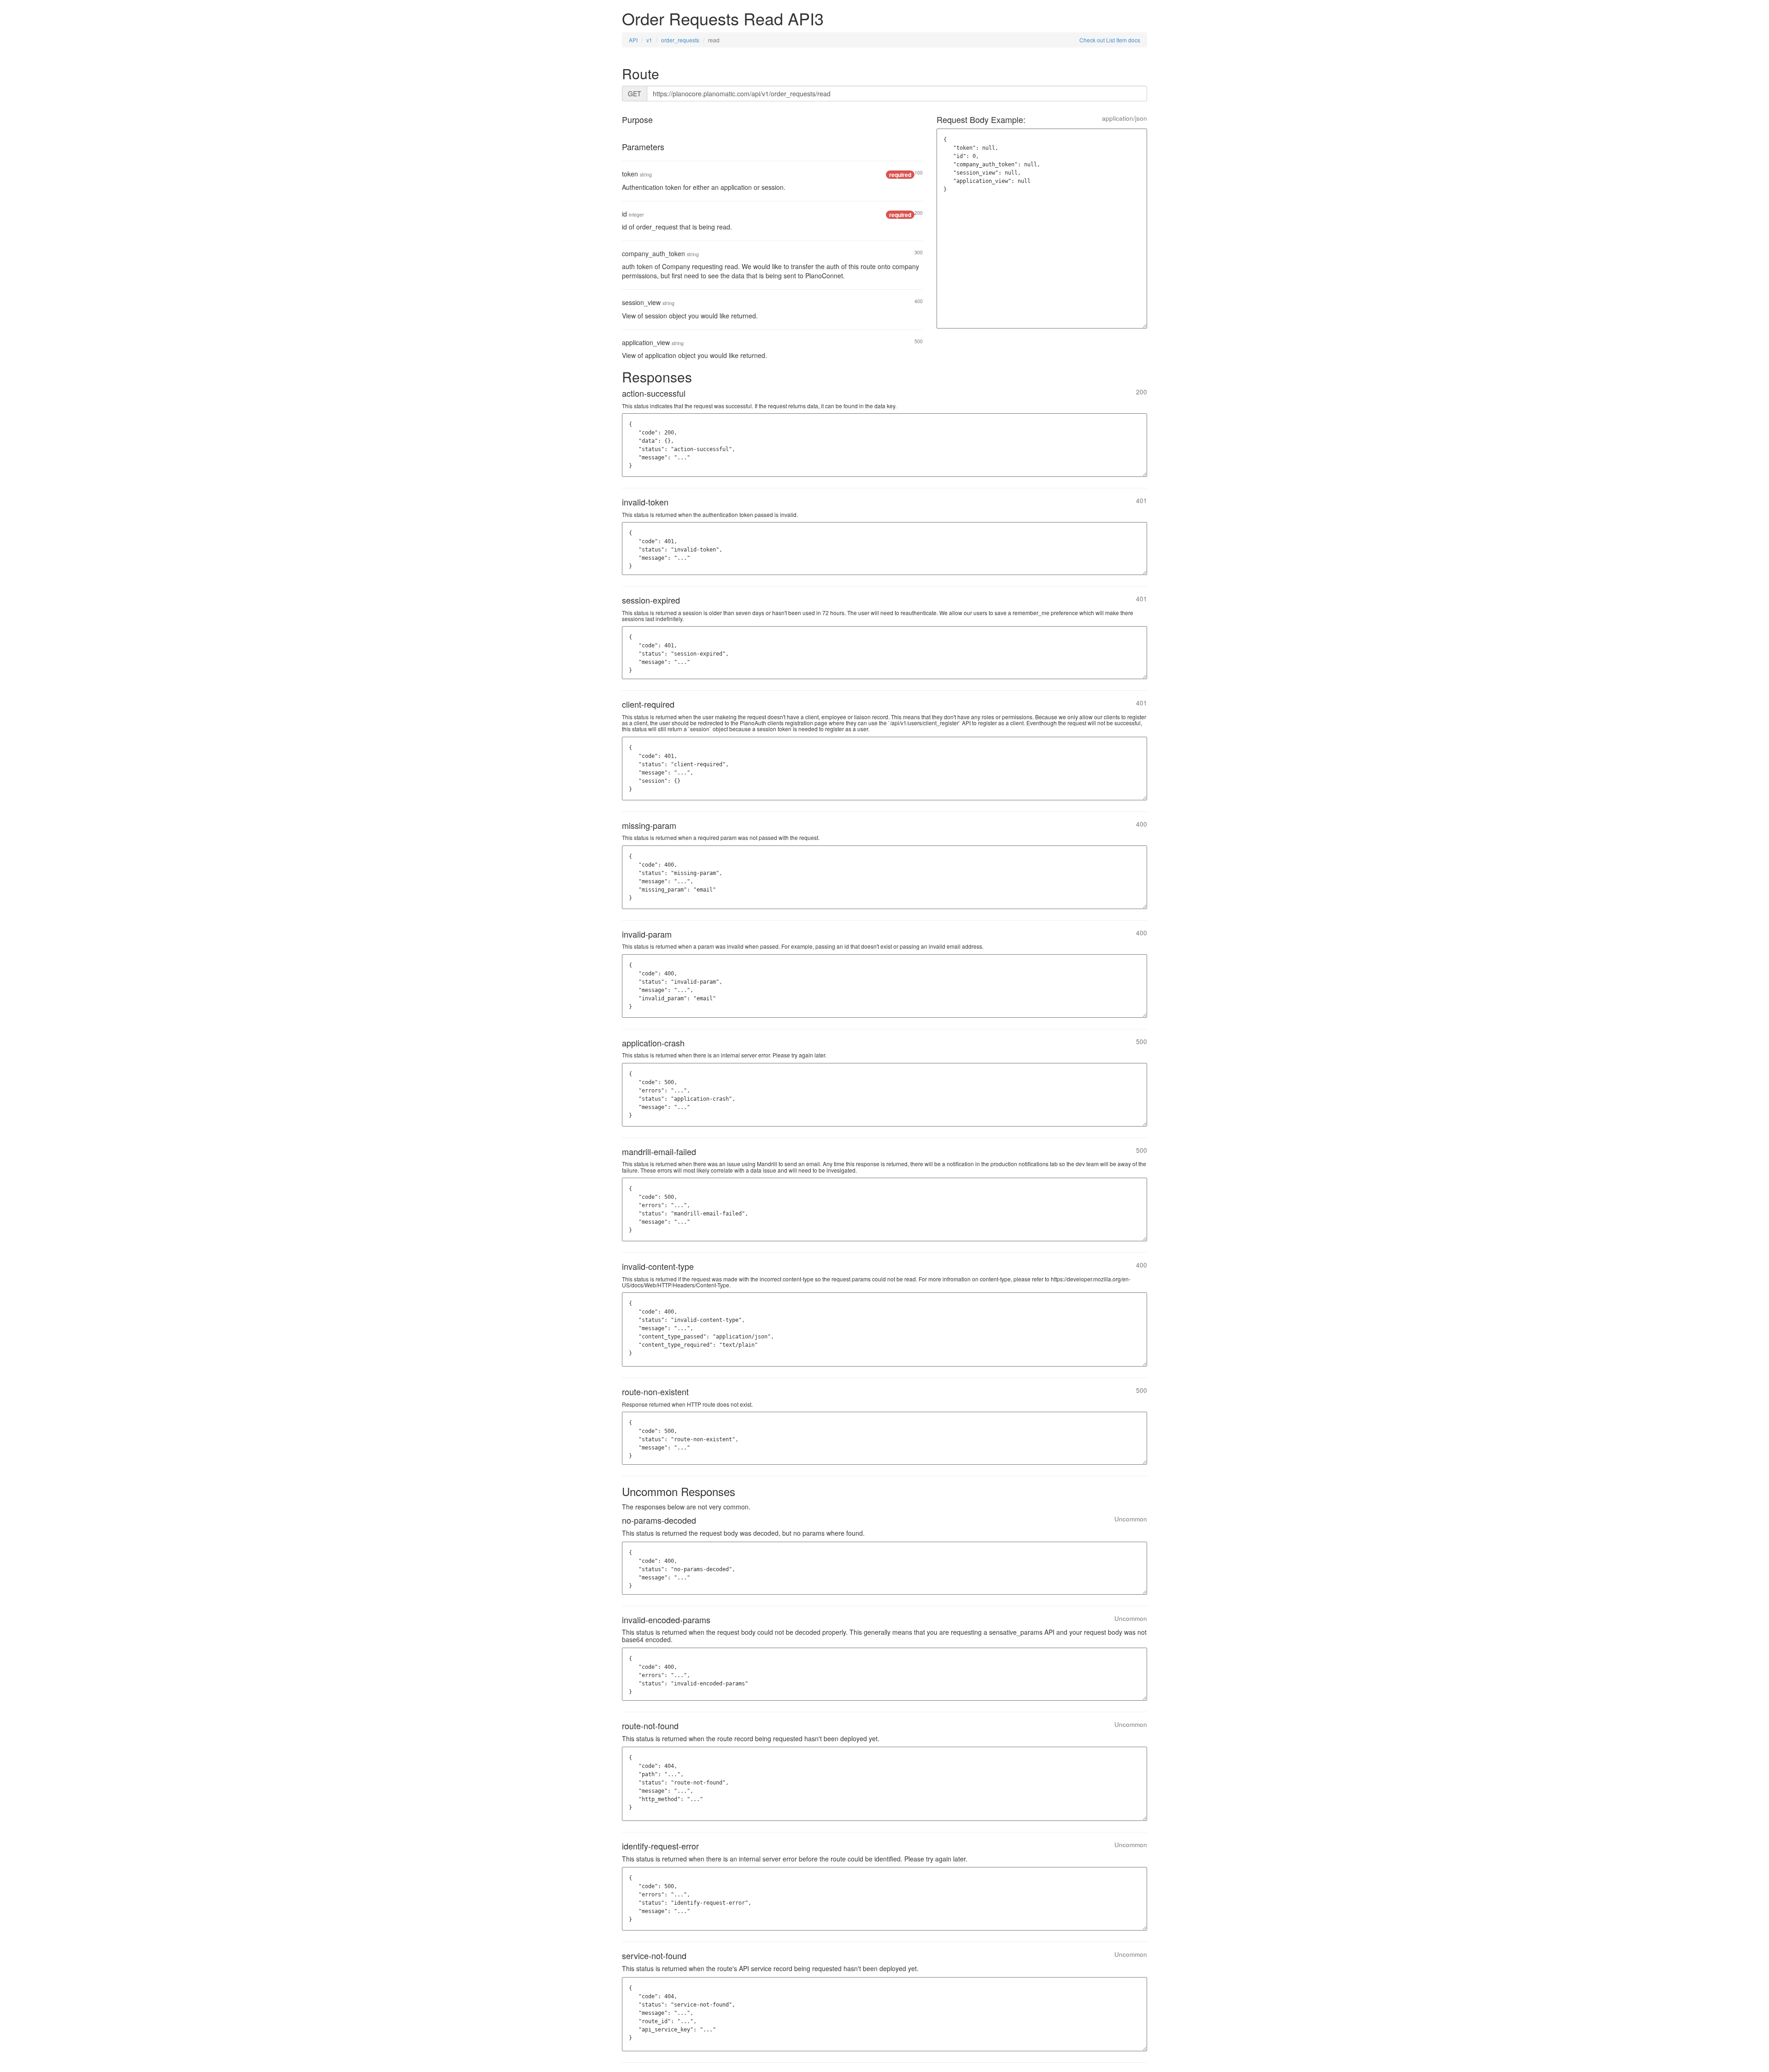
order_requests (680, 40)
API (633, 40)
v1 (649, 40)
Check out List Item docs (1110, 40)
